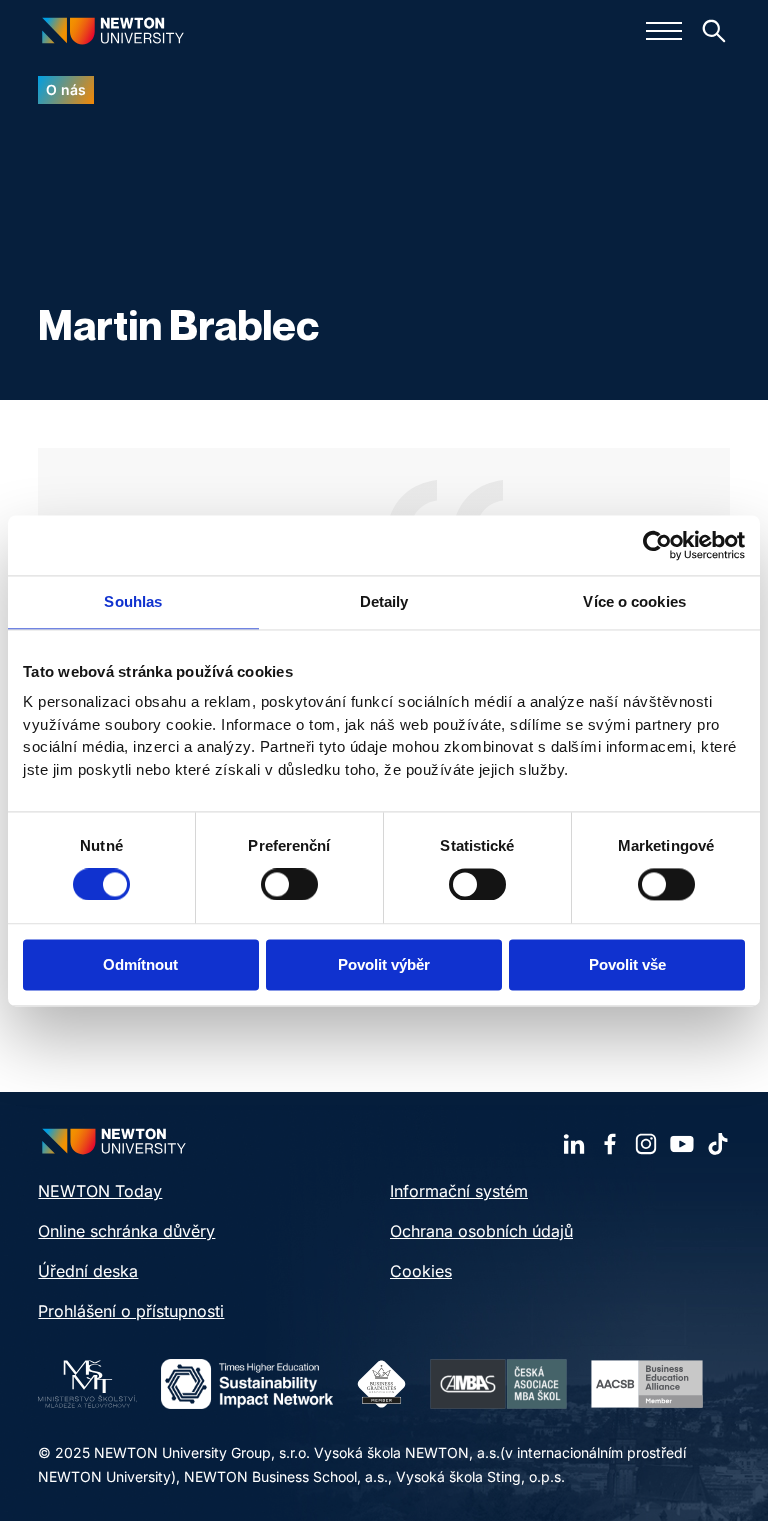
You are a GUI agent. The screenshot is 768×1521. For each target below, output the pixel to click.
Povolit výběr (384, 964)
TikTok (718, 1144)
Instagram (646, 1144)
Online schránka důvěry (126, 1231)
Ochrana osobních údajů (481, 1231)
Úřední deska (88, 1271)
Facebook (610, 1144)
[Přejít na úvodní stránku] (113, 30)
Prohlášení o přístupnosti (131, 1311)
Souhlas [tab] (133, 601)
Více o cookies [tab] (634, 601)
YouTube (682, 1144)
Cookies (421, 1271)
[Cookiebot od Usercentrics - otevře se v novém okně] (657, 545)
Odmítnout (140, 964)
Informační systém (459, 1191)
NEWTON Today (100, 1191)
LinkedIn (574, 1144)
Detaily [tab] (384, 601)
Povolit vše (627, 964)
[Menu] (664, 31)
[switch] (289, 885)
